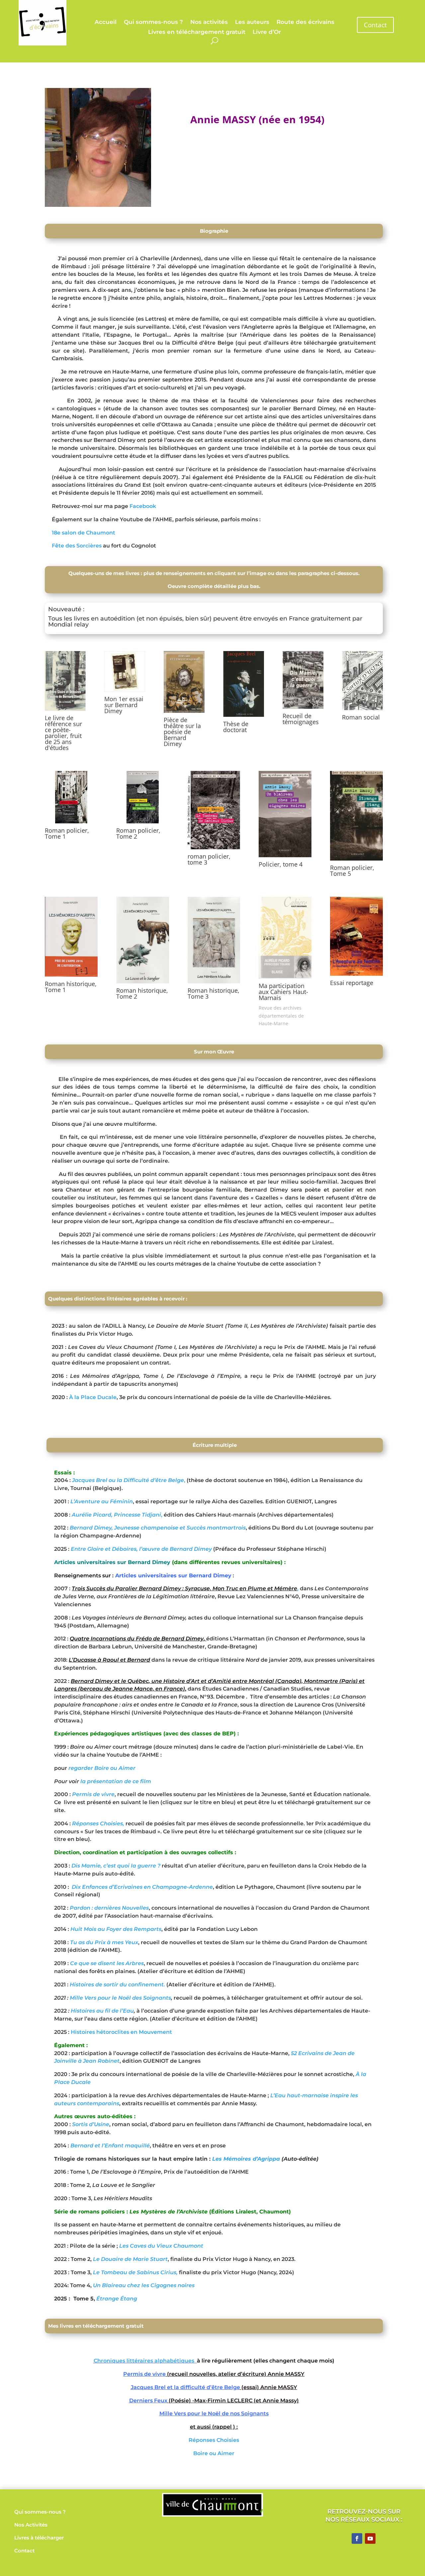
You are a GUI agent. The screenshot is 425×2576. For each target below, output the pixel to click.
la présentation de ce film (115, 1781)
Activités (37, 2525)
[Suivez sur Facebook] (357, 2538)
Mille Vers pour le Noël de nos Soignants (214, 2413)
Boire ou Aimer (214, 2453)
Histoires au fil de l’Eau (102, 2011)
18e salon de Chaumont (84, 533)
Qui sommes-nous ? (153, 22)
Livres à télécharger (39, 2538)
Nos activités (209, 22)
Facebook (143, 506)
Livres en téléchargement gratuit (197, 32)
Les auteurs (252, 22)
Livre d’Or (267, 32)
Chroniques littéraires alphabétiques (145, 2361)
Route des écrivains (305, 22)
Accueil (106, 22)
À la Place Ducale (93, 1397)
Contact (375, 25)
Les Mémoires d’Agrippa (246, 2159)
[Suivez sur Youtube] (370, 2538)
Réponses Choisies (214, 2440)
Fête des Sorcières (77, 546)
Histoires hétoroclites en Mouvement (121, 2032)
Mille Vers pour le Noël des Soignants (120, 1998)
